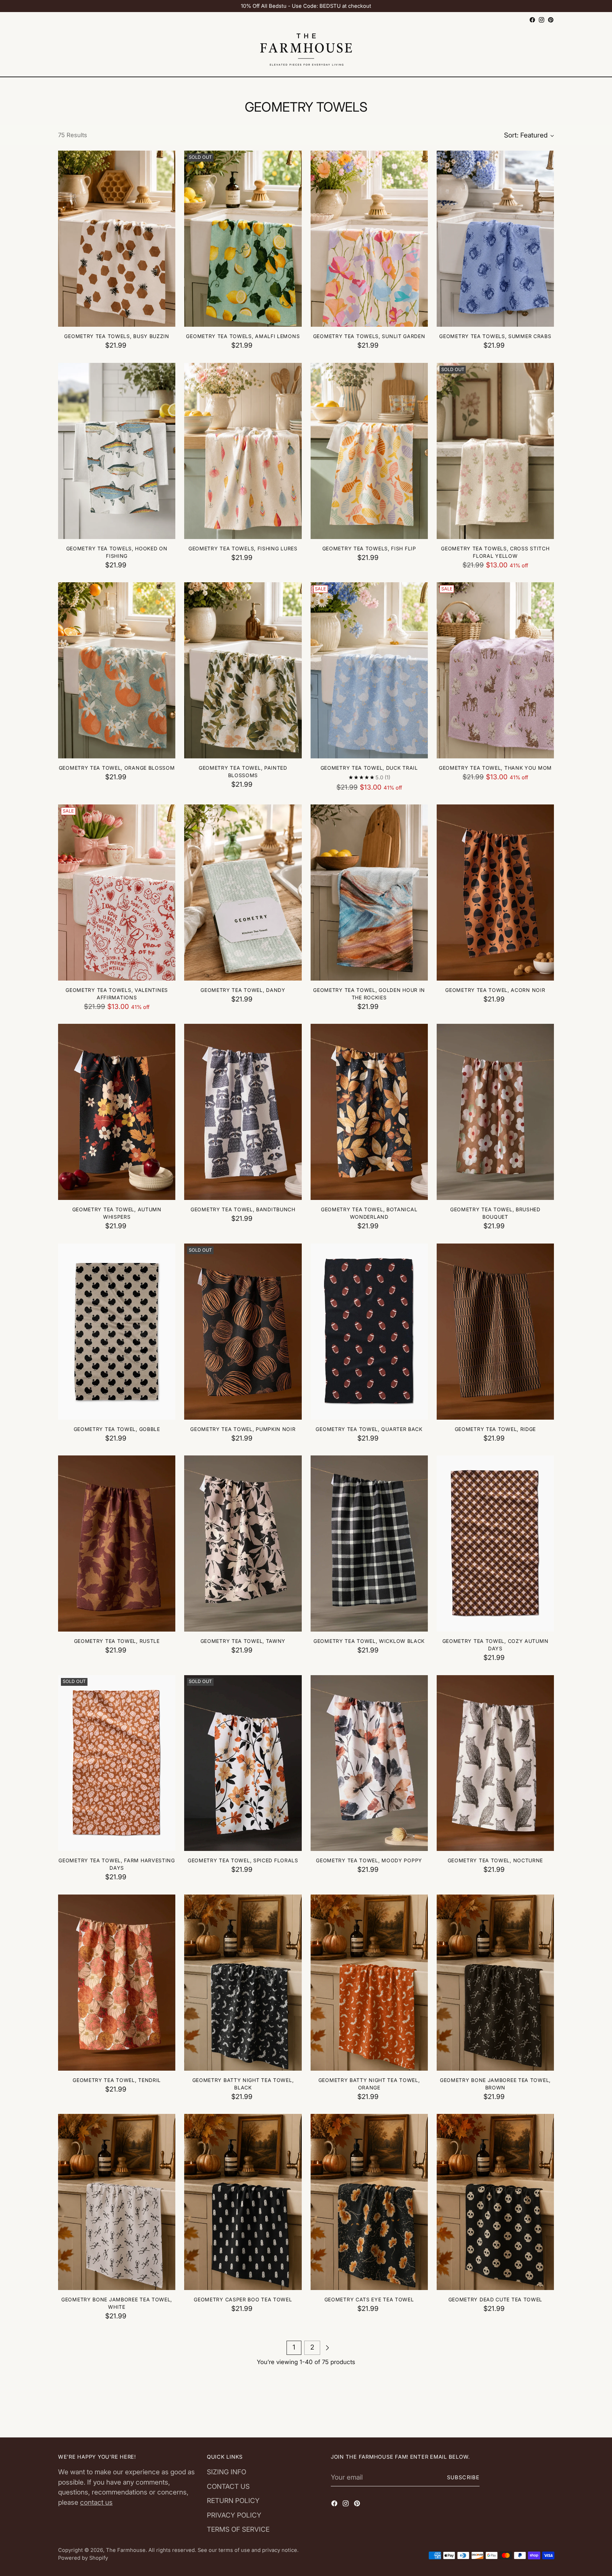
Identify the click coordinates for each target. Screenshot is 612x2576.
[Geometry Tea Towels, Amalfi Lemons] (243, 239)
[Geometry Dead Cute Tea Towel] (495, 2202)
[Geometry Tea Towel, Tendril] (117, 1983)
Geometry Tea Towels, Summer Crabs (495, 336)
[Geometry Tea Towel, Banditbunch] (243, 1112)
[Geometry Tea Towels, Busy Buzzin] (117, 239)
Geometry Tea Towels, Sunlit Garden (369, 336)
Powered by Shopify (83, 2558)
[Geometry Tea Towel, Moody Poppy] (369, 1763)
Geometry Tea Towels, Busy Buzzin (117, 336)
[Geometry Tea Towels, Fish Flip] (369, 451)
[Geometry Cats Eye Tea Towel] (369, 2202)
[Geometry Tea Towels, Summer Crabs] (495, 239)
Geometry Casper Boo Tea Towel (243, 2299)
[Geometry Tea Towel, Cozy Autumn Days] (495, 1544)
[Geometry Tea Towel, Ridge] (495, 1332)
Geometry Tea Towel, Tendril (117, 2080)
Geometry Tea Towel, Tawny (243, 1641)
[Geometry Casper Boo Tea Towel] (243, 2202)
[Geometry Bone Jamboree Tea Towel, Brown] (495, 1983)
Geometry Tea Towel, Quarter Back (369, 1429)
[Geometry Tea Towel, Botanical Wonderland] (369, 1112)
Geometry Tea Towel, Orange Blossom (117, 768)
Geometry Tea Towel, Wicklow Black (369, 1641)
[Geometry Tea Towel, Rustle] (117, 1544)
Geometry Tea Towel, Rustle (117, 1641)
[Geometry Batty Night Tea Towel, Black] (243, 1983)
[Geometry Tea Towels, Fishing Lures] (243, 451)
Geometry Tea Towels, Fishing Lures (243, 548)
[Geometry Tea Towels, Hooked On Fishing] (117, 451)
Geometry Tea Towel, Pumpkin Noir (243, 1429)
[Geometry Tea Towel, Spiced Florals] (243, 1763)
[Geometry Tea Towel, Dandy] (243, 893)
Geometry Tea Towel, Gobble (117, 1429)
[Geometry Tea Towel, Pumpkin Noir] (243, 1332)
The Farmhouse (126, 2550)
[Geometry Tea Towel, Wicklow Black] (369, 1544)
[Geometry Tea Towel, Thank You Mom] (495, 670)
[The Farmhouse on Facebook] (532, 20)
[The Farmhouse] (306, 51)
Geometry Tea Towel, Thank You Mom (495, 768)
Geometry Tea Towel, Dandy (243, 990)
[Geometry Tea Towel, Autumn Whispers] (117, 1112)
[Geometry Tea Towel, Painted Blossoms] (243, 670)
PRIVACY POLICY (234, 2515)
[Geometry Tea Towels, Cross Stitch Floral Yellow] (495, 451)
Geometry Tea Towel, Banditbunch (243, 1209)
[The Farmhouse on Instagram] (542, 20)
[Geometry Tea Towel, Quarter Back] (369, 1332)
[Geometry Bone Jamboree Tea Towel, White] (117, 2202)
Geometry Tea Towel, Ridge (495, 1429)
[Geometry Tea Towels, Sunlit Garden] (369, 239)
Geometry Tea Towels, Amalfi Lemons (243, 336)
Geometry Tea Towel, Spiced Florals (243, 1860)
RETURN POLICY (233, 2501)
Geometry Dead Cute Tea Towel (495, 2299)
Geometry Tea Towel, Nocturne (495, 1860)
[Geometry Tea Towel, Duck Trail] (369, 670)
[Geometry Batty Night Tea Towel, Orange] (369, 1983)
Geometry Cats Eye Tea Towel (369, 2299)
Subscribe (463, 2477)
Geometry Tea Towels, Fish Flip (369, 548)
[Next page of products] (327, 2348)
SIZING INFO (226, 2472)
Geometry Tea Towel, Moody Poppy (369, 1860)
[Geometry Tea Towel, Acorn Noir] (495, 893)
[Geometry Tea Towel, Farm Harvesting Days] (117, 1763)
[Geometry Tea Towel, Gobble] (117, 1332)
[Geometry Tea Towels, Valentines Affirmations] (117, 893)
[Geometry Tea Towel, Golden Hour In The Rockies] (369, 893)
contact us (96, 2502)
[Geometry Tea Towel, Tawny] (243, 1544)
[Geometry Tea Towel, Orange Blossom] (117, 670)
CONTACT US (228, 2487)
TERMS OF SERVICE (238, 2529)
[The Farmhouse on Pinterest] (551, 20)
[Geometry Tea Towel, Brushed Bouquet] (495, 1112)
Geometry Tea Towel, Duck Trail (369, 768)
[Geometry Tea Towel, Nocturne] (495, 1763)
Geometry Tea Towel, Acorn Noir (495, 990)
